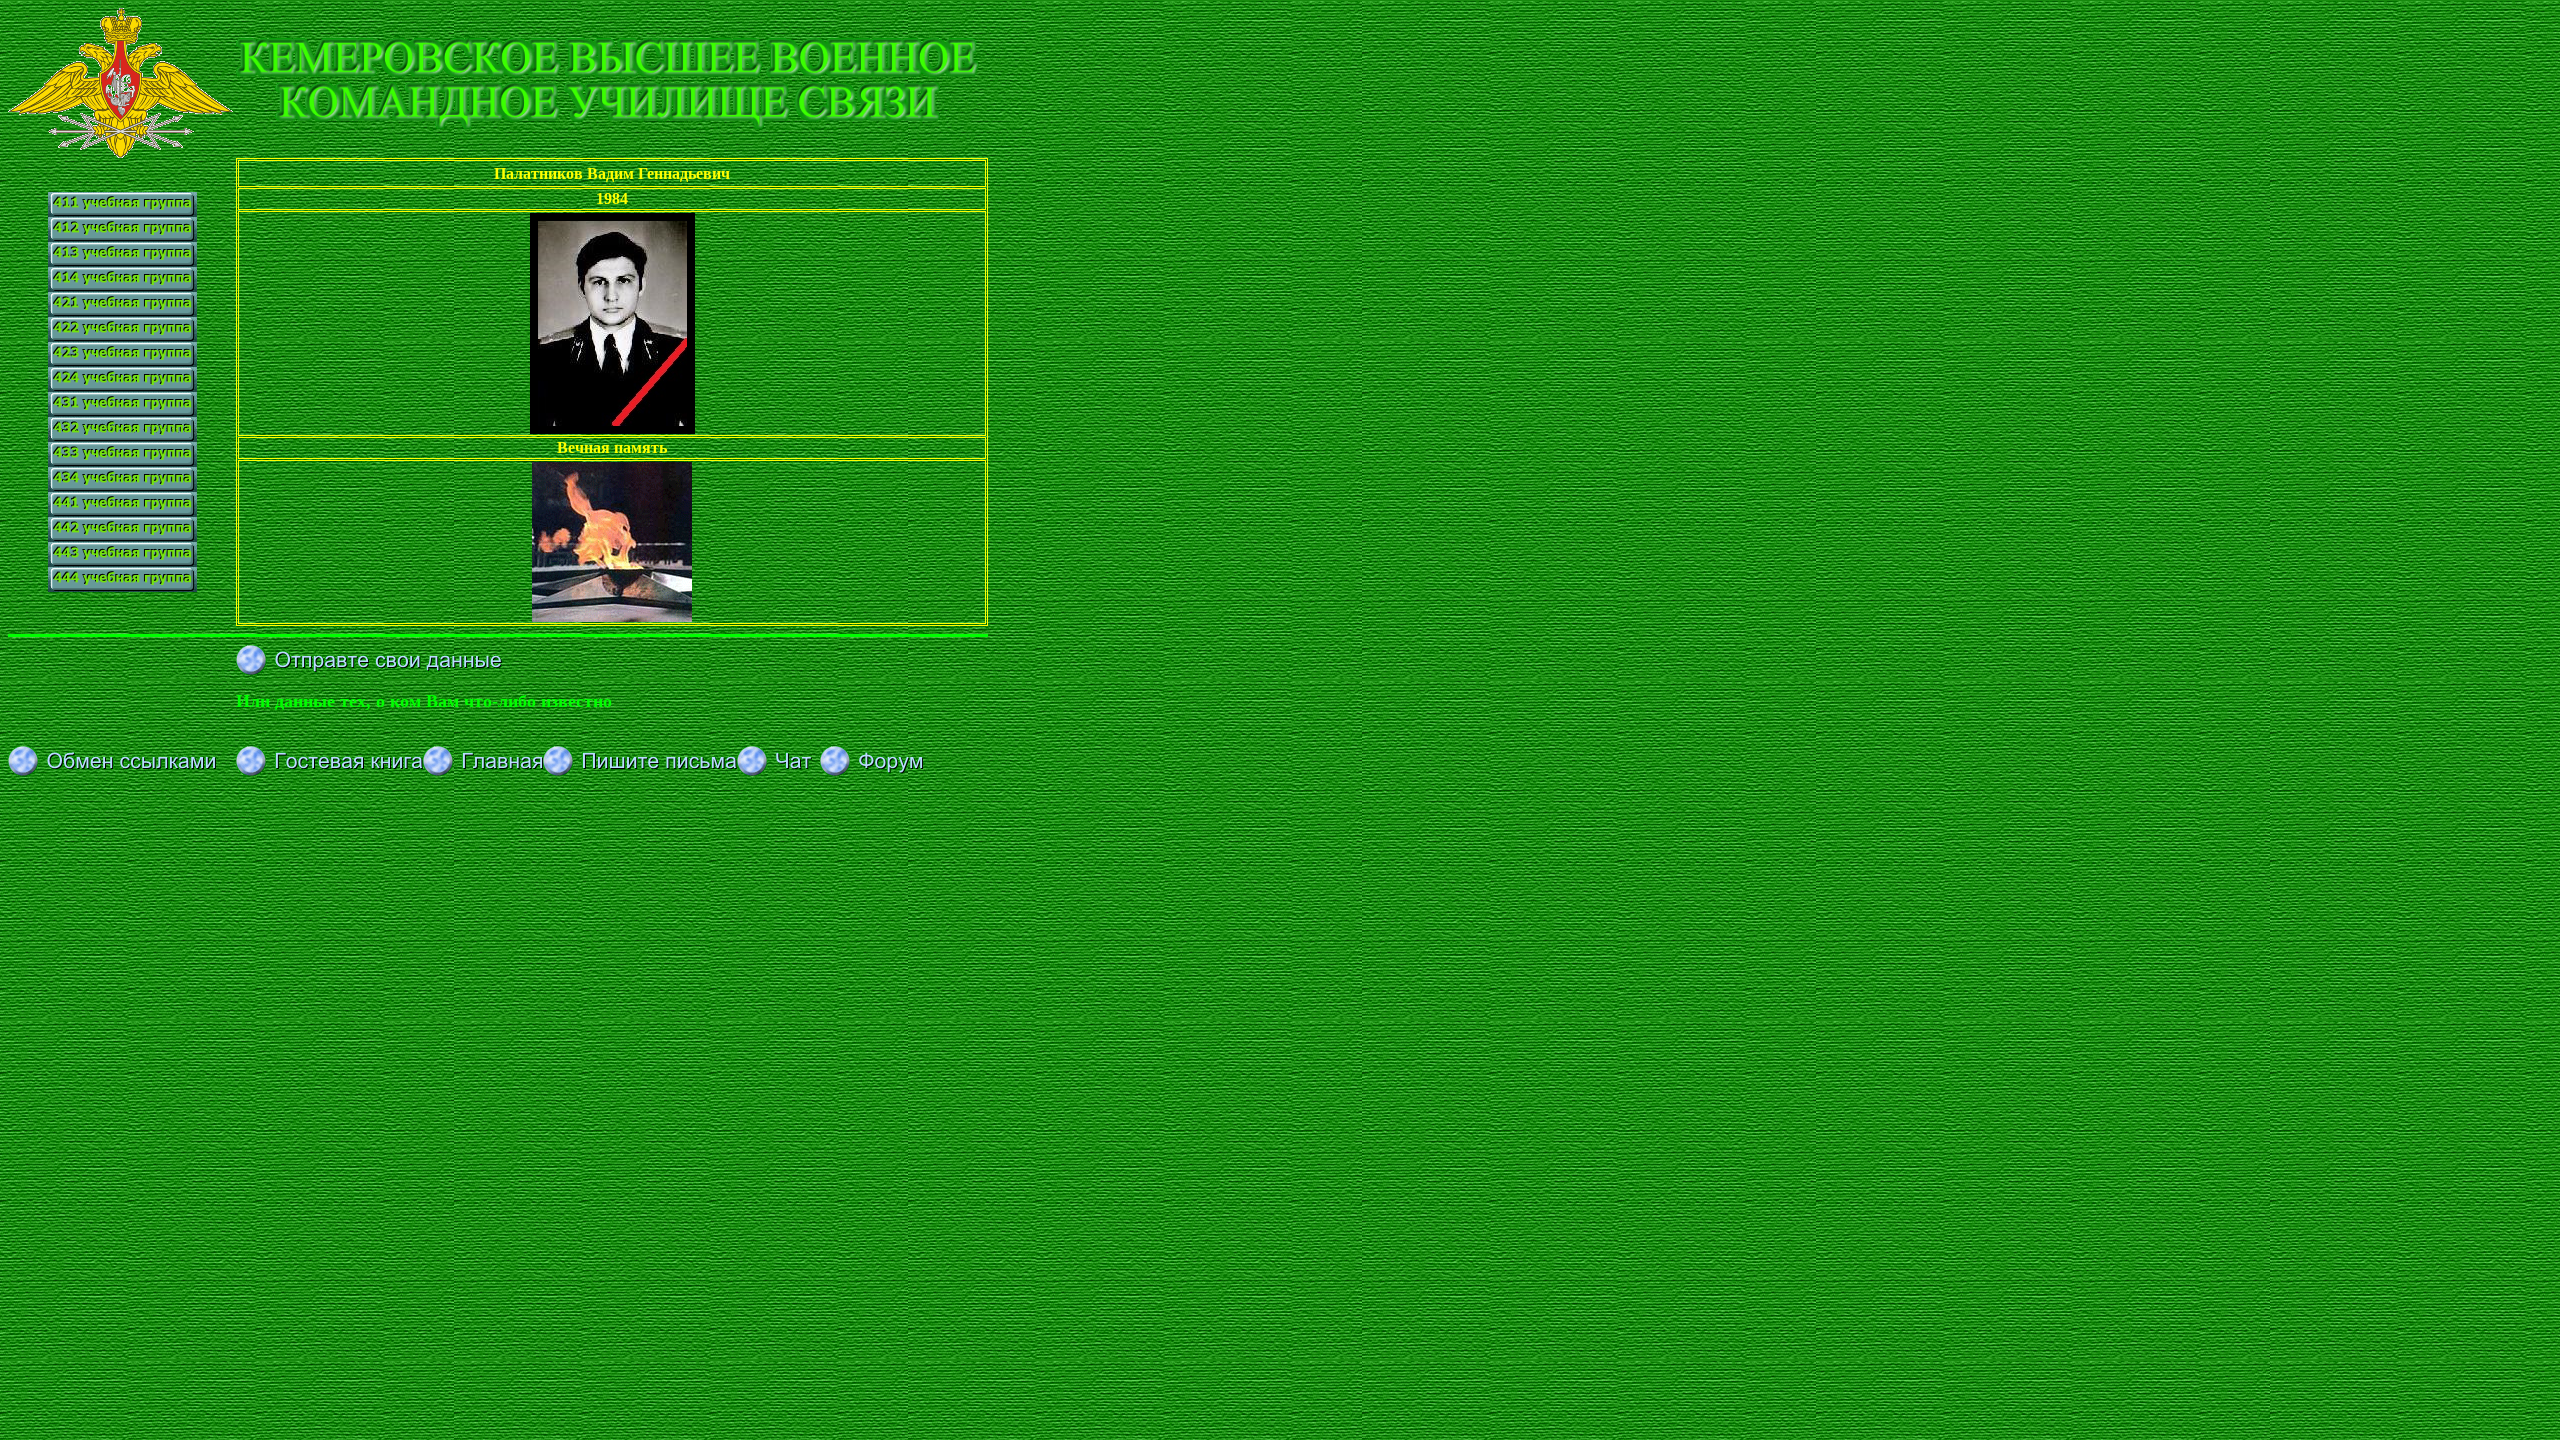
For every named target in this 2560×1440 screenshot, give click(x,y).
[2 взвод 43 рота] (122, 436)
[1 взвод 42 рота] (122, 311)
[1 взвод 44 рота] (122, 511)
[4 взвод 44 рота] (122, 586)
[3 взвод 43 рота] (122, 461)
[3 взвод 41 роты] (122, 261)
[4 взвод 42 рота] (122, 386)
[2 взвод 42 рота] (122, 336)
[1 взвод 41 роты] (122, 199)
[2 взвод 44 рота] (122, 536)
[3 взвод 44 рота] (122, 561)
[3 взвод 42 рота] (122, 361)
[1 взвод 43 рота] (122, 411)
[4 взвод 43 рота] (122, 486)
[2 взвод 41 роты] (122, 236)
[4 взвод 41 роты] (122, 286)
